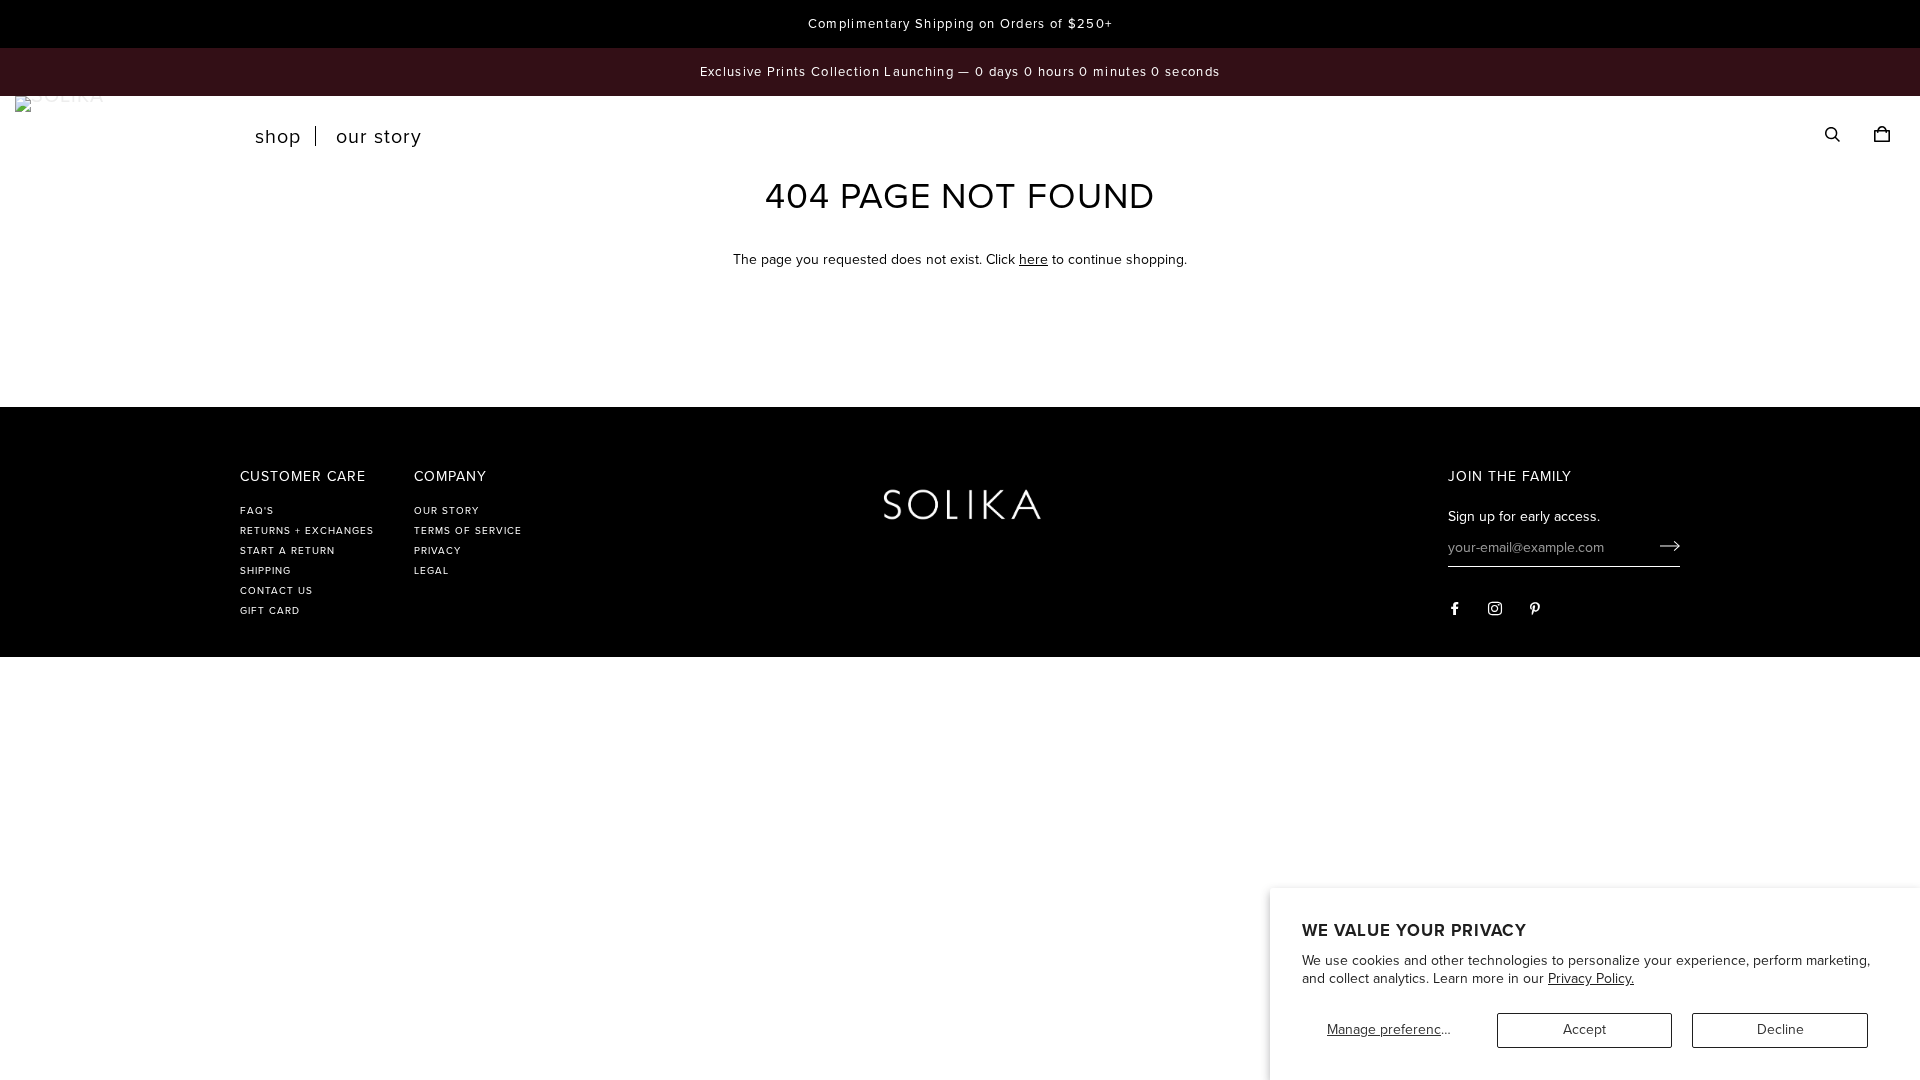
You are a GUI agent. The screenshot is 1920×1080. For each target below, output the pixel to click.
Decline (1780, 1029)
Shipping (265, 571)
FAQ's (257, 511)
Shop (278, 137)
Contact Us (276, 591)
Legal (431, 571)
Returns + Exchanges (307, 531)
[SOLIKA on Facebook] (1455, 609)
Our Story (379, 137)
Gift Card (270, 611)
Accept (1584, 1029)
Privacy (437, 551)
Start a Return (287, 551)
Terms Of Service (468, 531)
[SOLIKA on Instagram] (1495, 609)
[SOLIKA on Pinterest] (1535, 609)
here (1033, 259)
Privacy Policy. (1591, 978)
